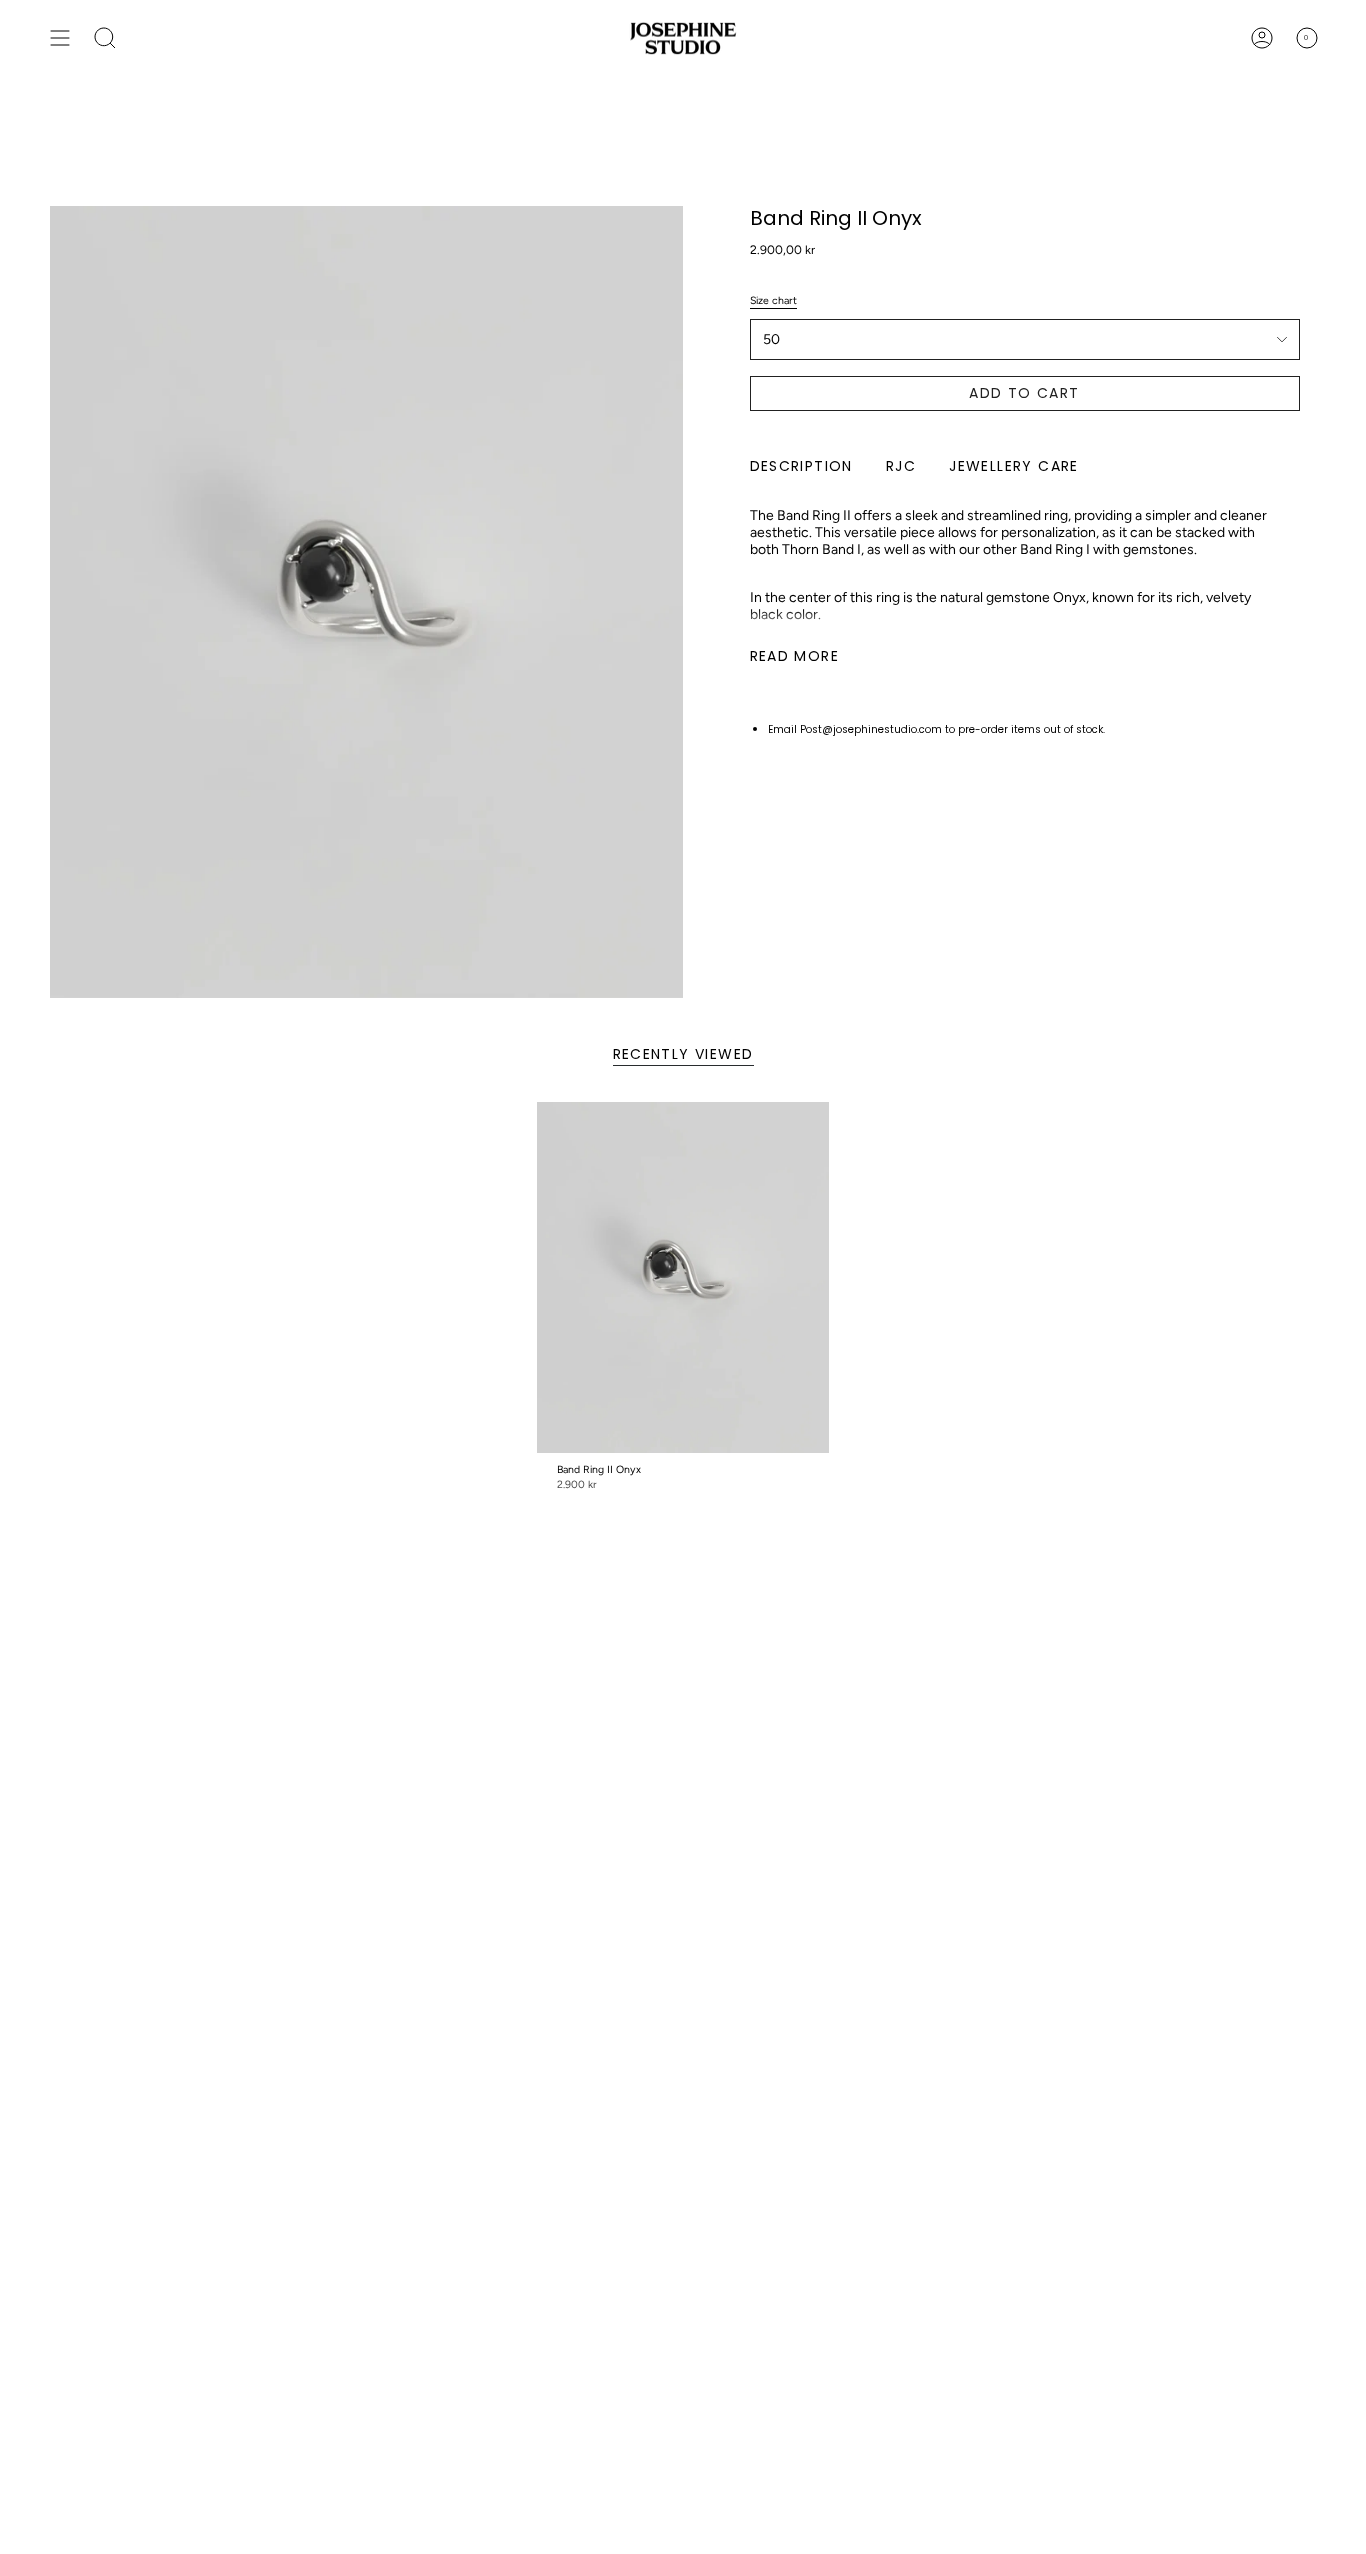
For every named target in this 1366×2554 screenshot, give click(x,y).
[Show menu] (60, 38)
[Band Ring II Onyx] (683, 1277)
